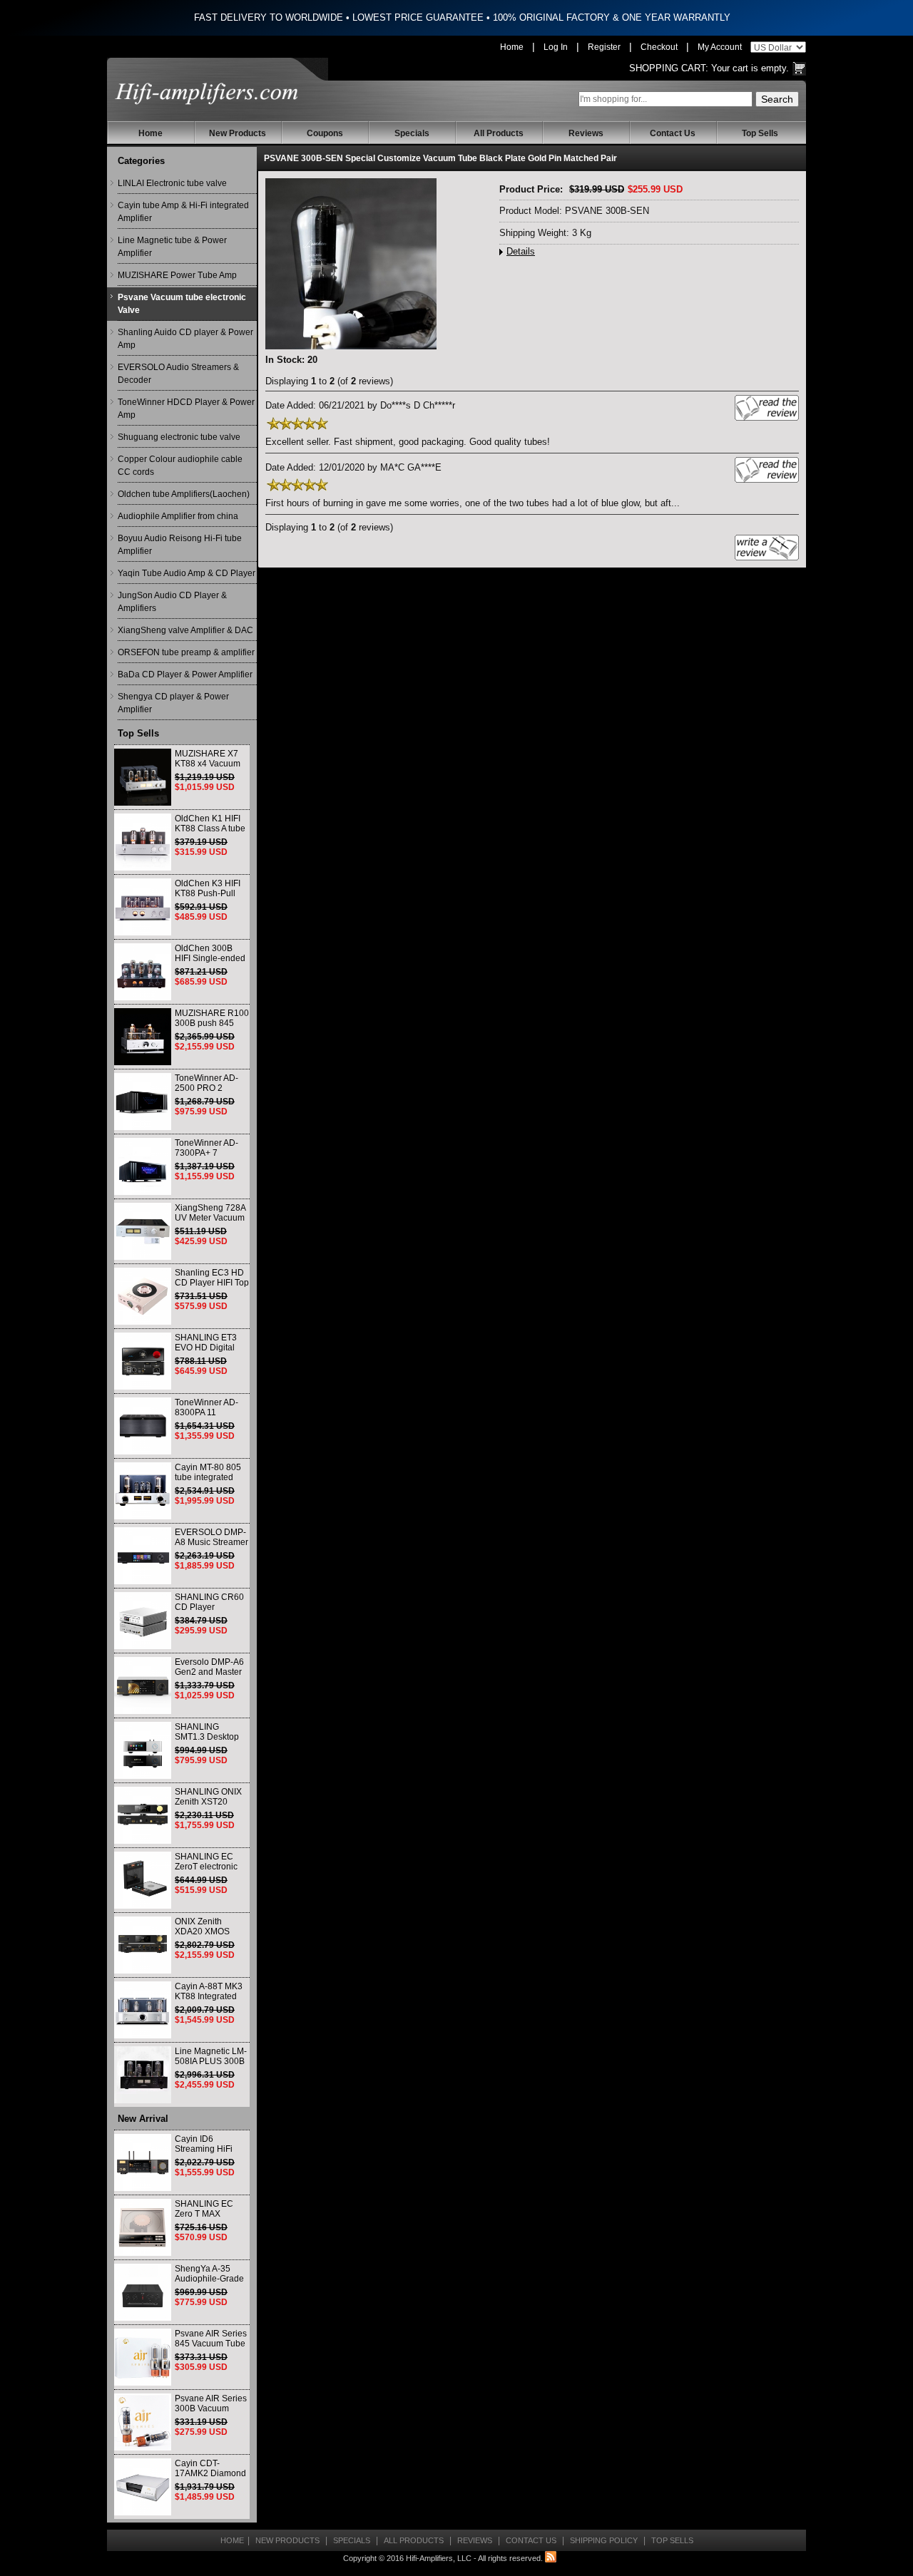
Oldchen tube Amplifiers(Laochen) (184, 494)
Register (604, 47)
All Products (499, 133)
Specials (412, 133)
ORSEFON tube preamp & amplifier (186, 652)
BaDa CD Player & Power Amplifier (185, 674)
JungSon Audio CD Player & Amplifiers (172, 602)
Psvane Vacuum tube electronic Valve (182, 304)
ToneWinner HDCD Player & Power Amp (186, 409)
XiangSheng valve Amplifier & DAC (185, 630)
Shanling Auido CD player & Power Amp (185, 339)
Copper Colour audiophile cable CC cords (180, 466)
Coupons (325, 133)
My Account (720, 47)
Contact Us (673, 133)
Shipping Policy (604, 2540)
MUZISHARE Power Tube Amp (177, 275)
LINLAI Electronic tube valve (172, 183)
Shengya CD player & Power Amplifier (173, 703)
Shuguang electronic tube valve (179, 437)
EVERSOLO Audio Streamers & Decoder (178, 374)
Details (521, 252)
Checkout (659, 47)
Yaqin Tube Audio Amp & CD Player (187, 573)
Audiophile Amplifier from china (178, 516)
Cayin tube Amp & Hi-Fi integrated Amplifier (183, 212)
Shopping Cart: (669, 68)
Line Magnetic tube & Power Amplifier (172, 247)
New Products (238, 133)
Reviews (586, 133)
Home (512, 47)
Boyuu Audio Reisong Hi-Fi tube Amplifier (180, 545)
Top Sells (760, 133)
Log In (556, 47)
